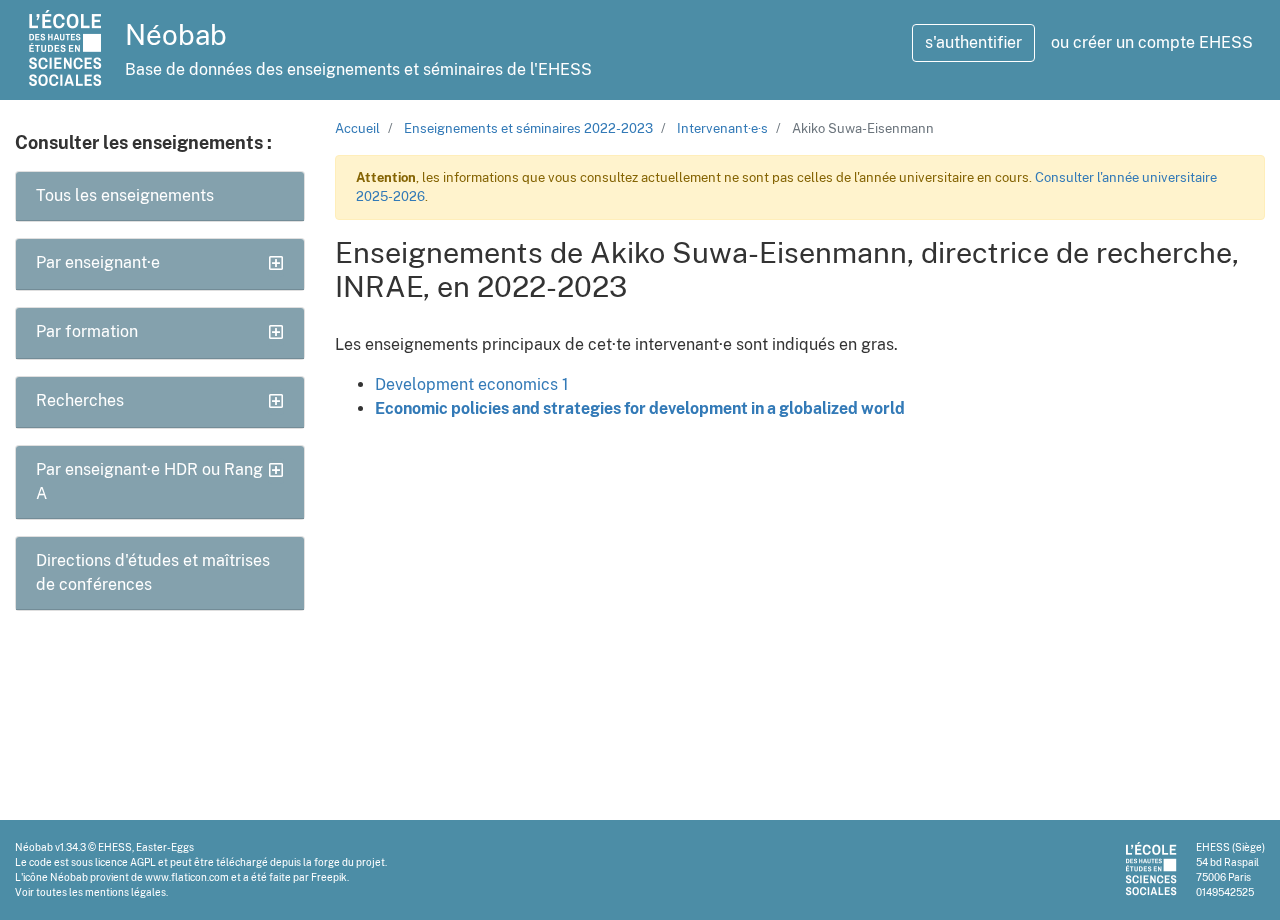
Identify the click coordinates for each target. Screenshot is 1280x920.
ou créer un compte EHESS (1152, 42)
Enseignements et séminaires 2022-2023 (528, 128)
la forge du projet (344, 862)
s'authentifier (973, 42)
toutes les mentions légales (101, 892)
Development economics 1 (472, 384)
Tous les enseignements (125, 195)
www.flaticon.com (187, 877)
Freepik (329, 877)
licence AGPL (125, 862)
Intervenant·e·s (722, 128)
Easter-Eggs (165, 847)
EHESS (115, 847)
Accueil (357, 128)
